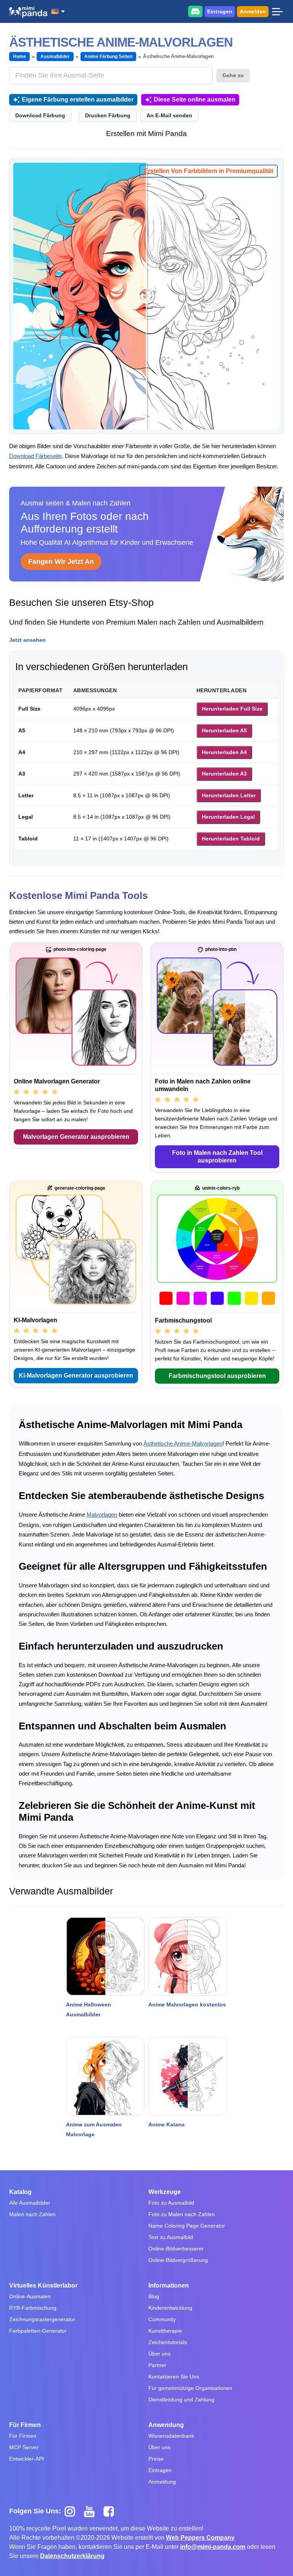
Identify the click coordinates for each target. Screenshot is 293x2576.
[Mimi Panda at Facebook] (111, 2511)
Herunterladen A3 (224, 774)
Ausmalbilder (55, 57)
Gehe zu (233, 75)
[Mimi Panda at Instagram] (73, 2511)
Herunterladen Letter (229, 795)
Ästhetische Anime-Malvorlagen (183, 1443)
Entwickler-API (27, 2459)
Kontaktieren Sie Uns (174, 2377)
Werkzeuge (165, 2192)
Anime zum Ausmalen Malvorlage (94, 2129)
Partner (157, 2365)
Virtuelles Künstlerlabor (43, 2285)
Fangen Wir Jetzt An (61, 562)
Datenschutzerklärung (72, 2556)
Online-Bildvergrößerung (178, 2260)
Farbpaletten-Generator (38, 2331)
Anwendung (166, 2425)
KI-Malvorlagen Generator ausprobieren (76, 1375)
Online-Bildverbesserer (176, 2249)
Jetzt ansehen (27, 640)
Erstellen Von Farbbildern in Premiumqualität (208, 171)
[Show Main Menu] (277, 11)
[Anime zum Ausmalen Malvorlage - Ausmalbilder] (105, 2076)
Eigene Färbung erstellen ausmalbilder (78, 100)
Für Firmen (25, 2425)
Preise (156, 2459)
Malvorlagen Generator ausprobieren (76, 1137)
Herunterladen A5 (224, 730)
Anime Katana (167, 2124)
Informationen (169, 2285)
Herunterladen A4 (224, 752)
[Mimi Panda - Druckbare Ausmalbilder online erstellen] (28, 12)
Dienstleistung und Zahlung (181, 2400)
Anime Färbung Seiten (109, 57)
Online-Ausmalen (30, 2296)
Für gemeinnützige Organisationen (190, 2388)
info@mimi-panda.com (213, 2547)
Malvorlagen (102, 1515)
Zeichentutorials (168, 2342)
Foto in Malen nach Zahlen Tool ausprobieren (217, 1157)
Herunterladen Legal (228, 817)
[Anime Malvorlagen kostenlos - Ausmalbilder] (188, 1956)
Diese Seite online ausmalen (195, 100)
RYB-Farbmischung (33, 2308)
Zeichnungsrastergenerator (42, 2319)
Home (19, 57)
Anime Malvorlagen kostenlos (187, 2004)
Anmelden (253, 11)
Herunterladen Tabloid (231, 839)
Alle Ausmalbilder (30, 2203)
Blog (154, 2296)
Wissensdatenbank (171, 2436)
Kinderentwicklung (170, 2308)
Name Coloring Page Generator (187, 2226)
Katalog (20, 2192)
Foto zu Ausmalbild (171, 2203)
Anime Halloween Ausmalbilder (89, 2009)
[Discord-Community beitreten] (195, 11)
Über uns (159, 2354)
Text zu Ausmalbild (171, 2237)
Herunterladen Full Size (232, 709)
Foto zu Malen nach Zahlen (182, 2214)
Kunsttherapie (165, 2331)
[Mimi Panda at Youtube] (92, 2511)
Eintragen (220, 11)
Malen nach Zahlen (32, 2214)
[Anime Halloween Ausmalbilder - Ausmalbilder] (105, 1956)
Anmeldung (162, 2482)
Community (162, 2319)
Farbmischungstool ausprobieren (217, 1376)
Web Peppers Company (200, 2538)
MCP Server (24, 2447)
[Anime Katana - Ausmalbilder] (188, 2076)
